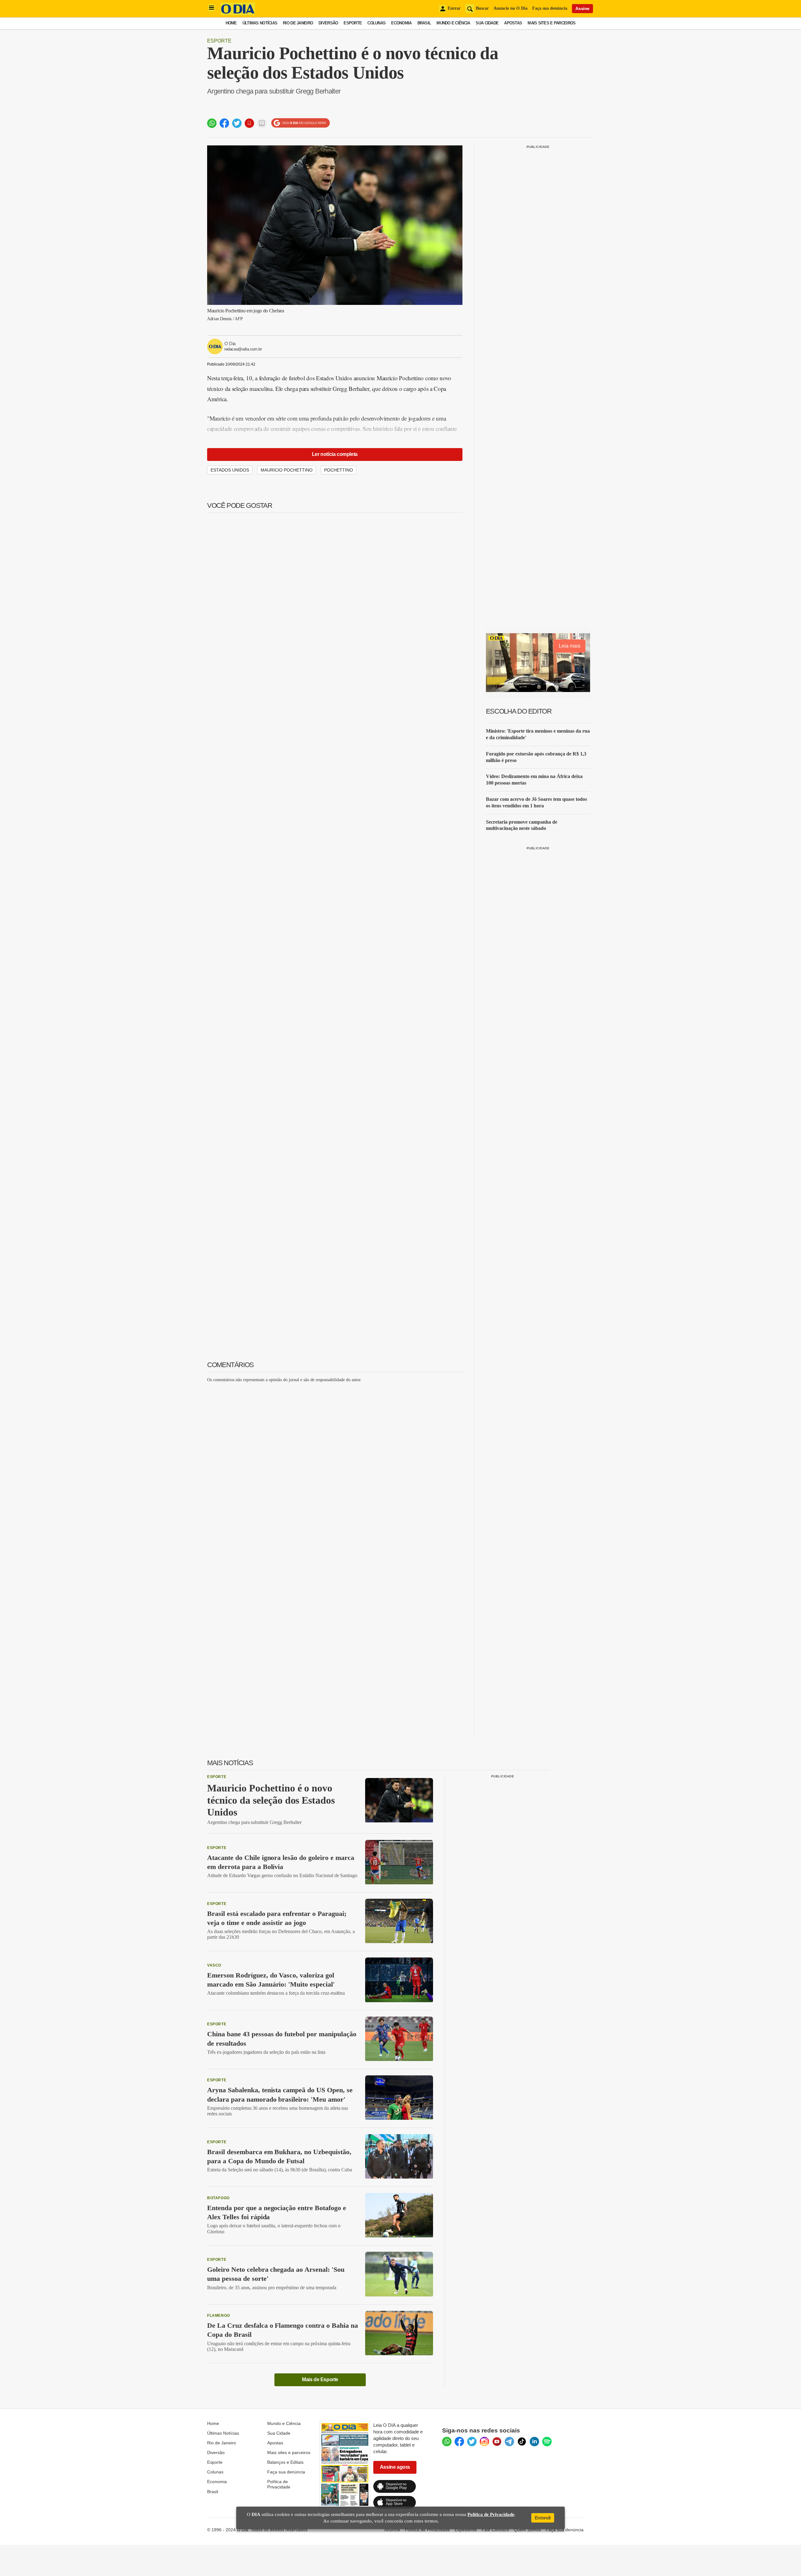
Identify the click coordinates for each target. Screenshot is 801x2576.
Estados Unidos (230, 470)
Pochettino (339, 470)
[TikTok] (522, 2442)
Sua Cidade (487, 23)
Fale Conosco (495, 2530)
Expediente (466, 2530)
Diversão (328, 23)
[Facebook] (459, 2442)
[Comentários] (262, 123)
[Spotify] (547, 2442)
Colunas (376, 23)
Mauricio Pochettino (287, 470)
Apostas (513, 23)
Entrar (454, 8)
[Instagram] (484, 2442)
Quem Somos (527, 2530)
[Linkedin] (534, 2442)
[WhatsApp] (447, 2442)
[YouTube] (497, 2442)
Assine (582, 8)
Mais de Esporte (320, 2379)
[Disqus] (335, 1466)
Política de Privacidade (279, 2484)
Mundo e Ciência (453, 23)
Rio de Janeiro (298, 23)
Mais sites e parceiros (289, 2452)
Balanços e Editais (285, 2462)
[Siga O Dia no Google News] (301, 123)
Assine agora (395, 2467)
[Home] (238, 13)
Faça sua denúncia (550, 8)
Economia (401, 23)
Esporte (353, 23)
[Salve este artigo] (249, 123)
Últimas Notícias (260, 23)
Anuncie (392, 2530)
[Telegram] (509, 2442)
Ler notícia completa (335, 454)
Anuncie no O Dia (510, 8)
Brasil (424, 23)
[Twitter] (472, 2442)
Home (231, 23)
